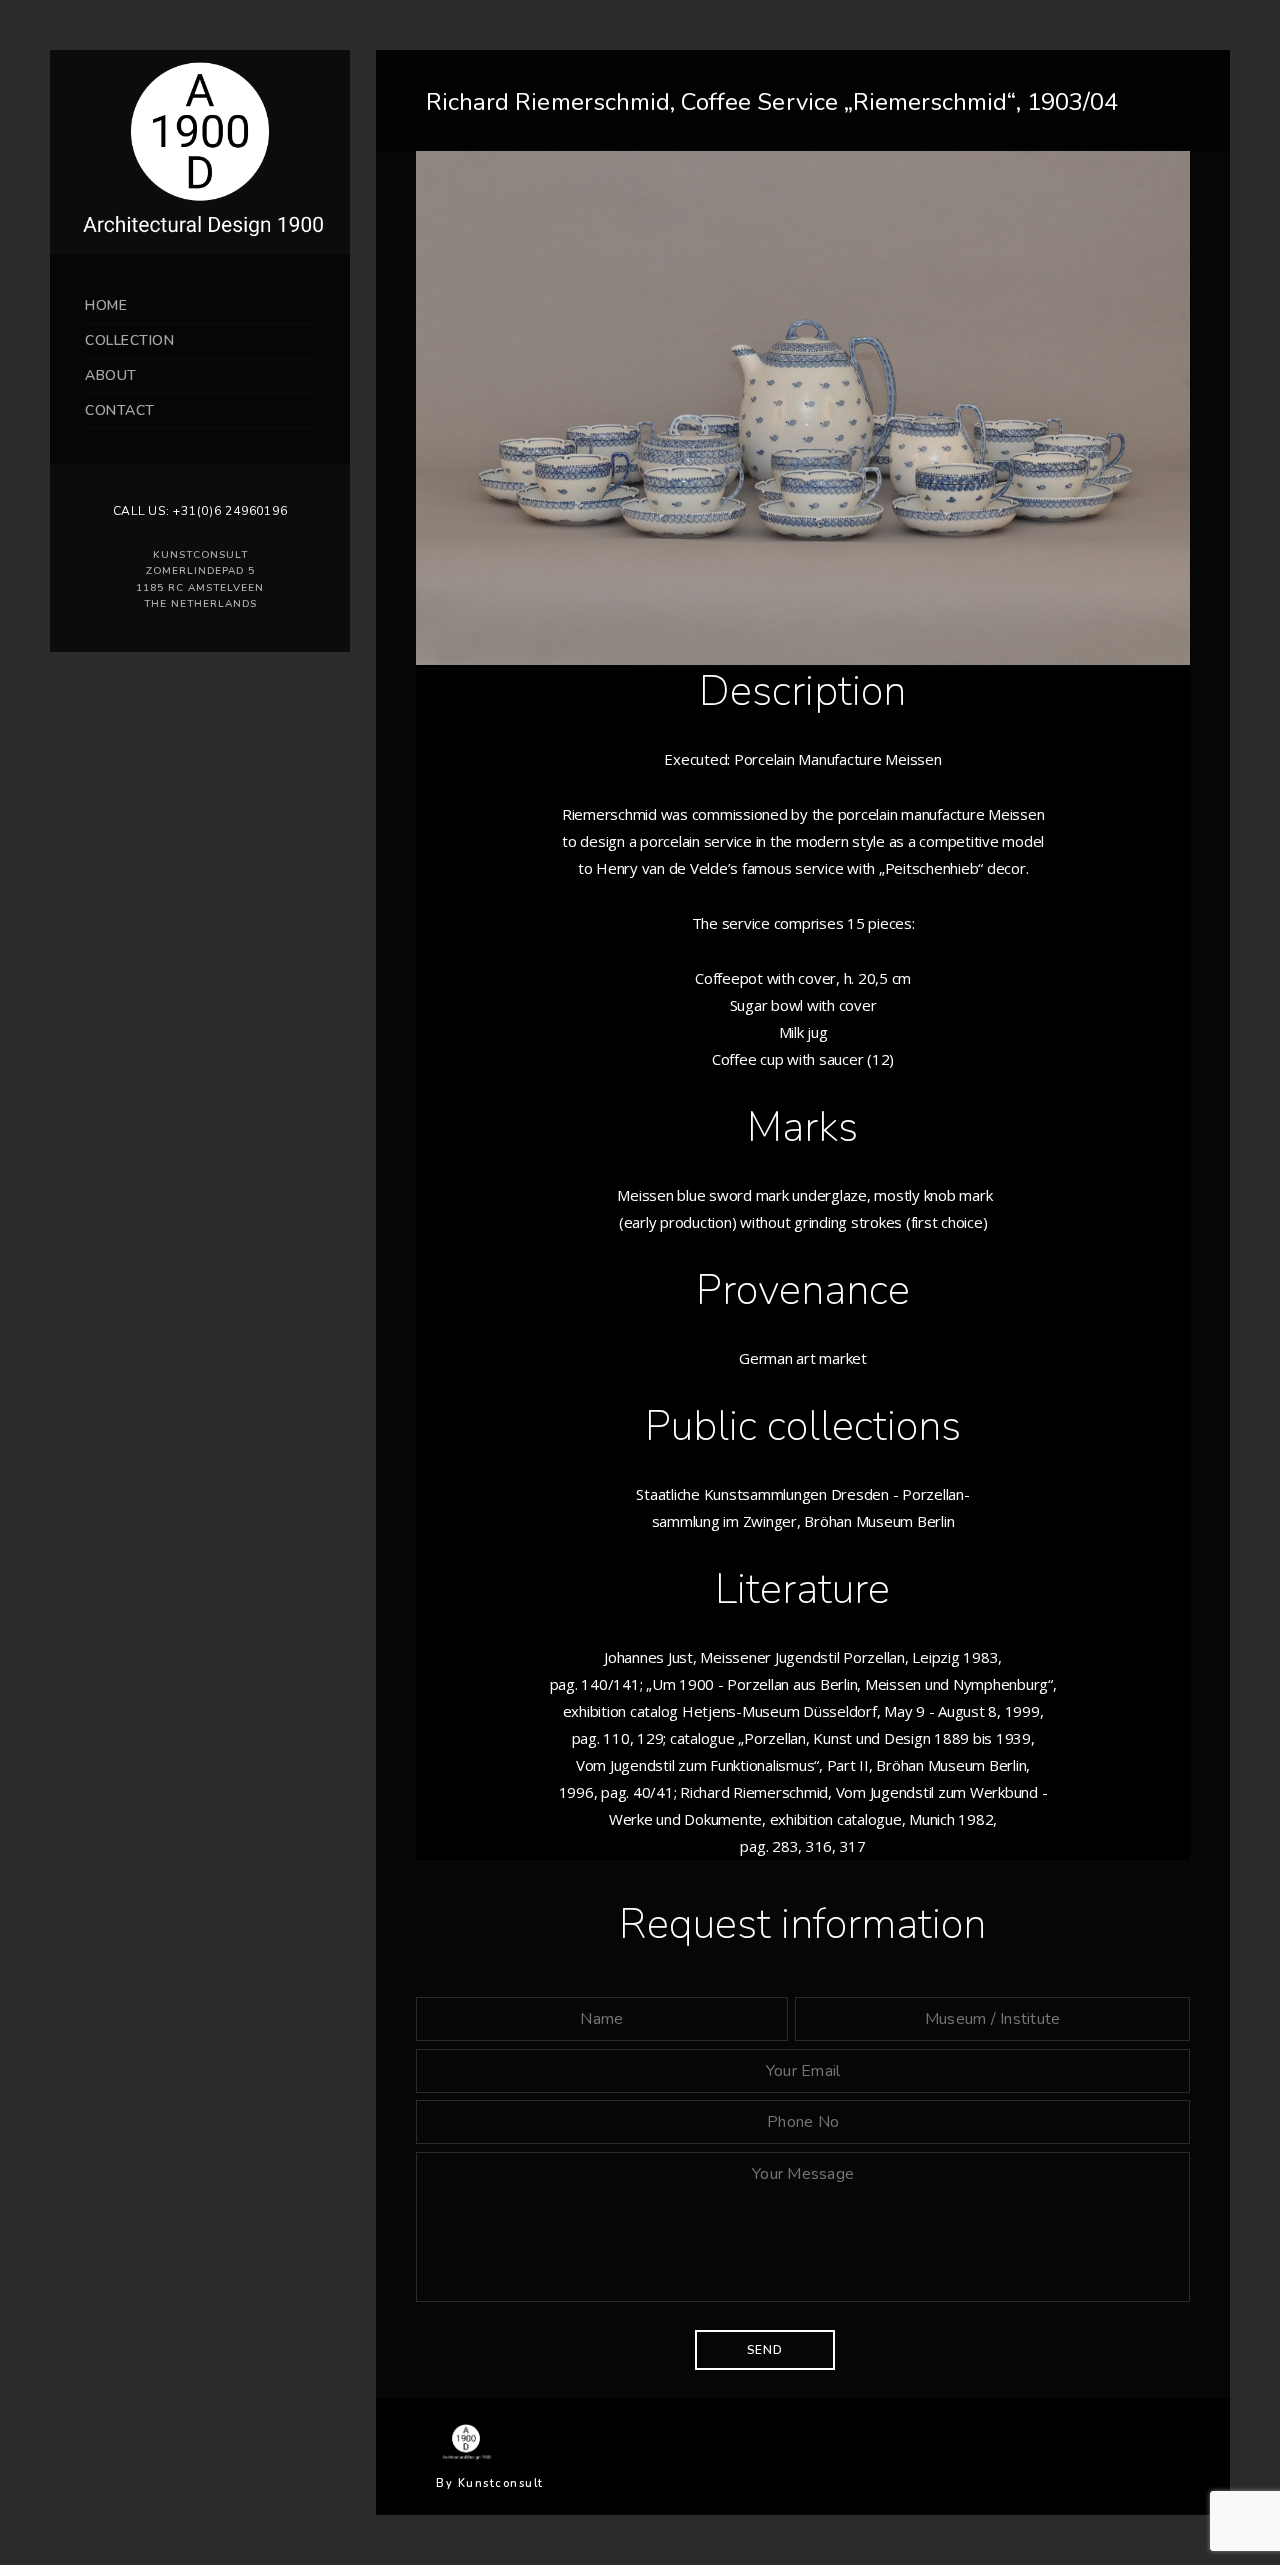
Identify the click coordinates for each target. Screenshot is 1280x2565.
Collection (129, 340)
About (111, 375)
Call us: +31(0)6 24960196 (200, 511)
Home (106, 305)
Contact (120, 410)
